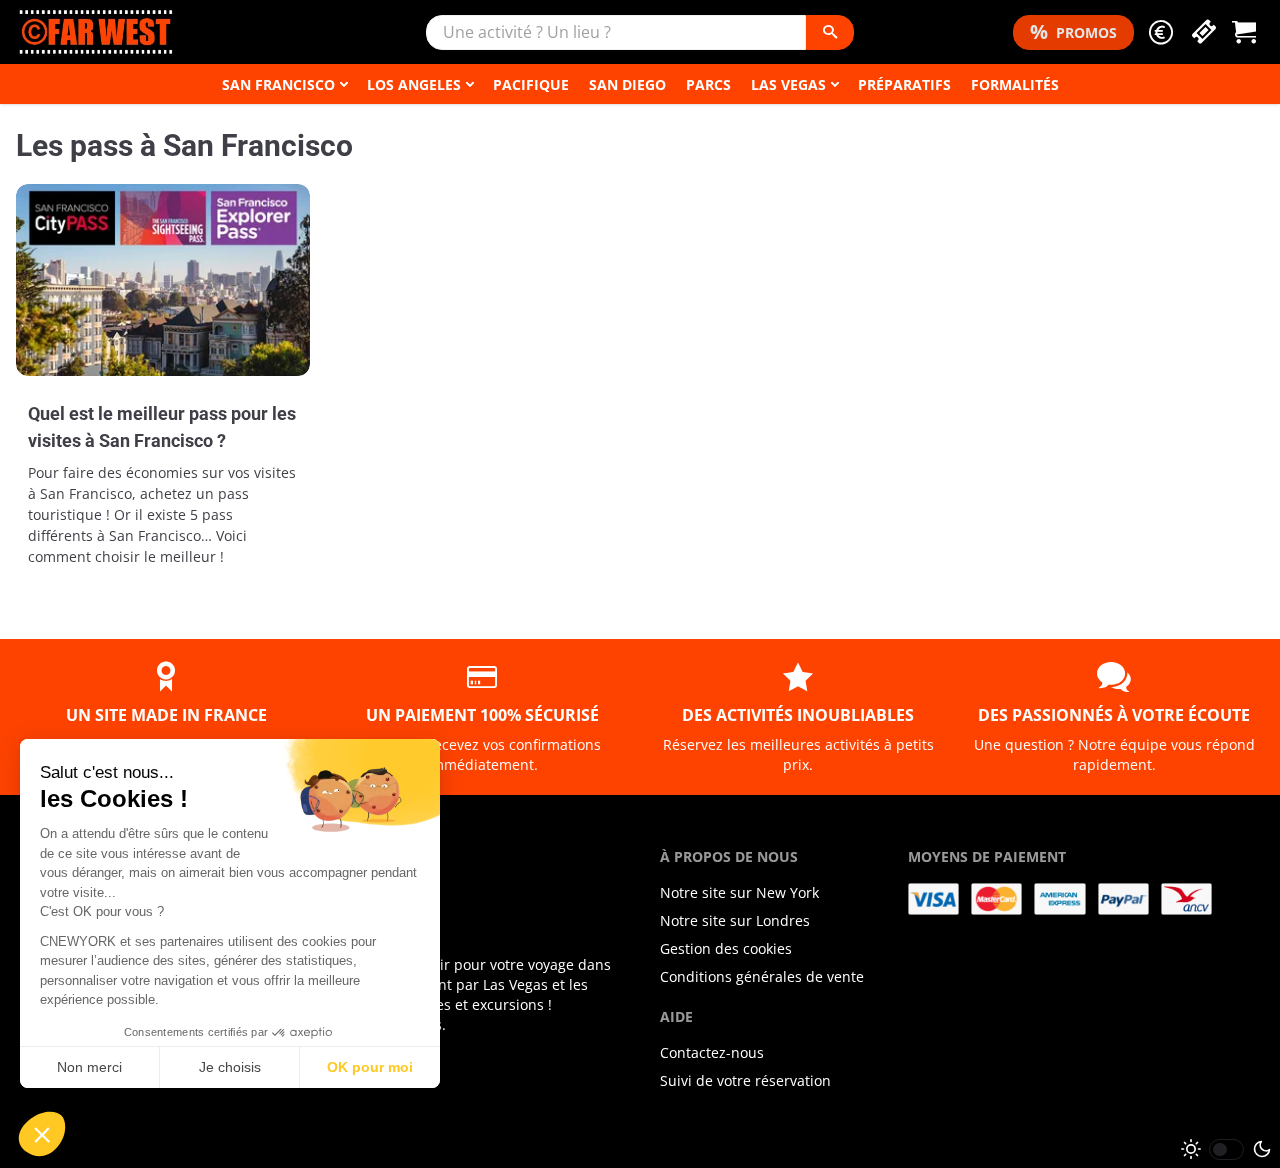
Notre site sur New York (739, 892)
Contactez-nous (712, 1052)
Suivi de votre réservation (745, 1080)
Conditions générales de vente (762, 976)
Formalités (1015, 84)
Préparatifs (904, 84)
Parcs (708, 84)
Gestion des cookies (726, 948)
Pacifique (531, 84)
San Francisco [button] (278, 84)
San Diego (627, 84)
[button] (1161, 32)
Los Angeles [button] (414, 84)
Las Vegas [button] (788, 84)
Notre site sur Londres (735, 920)
